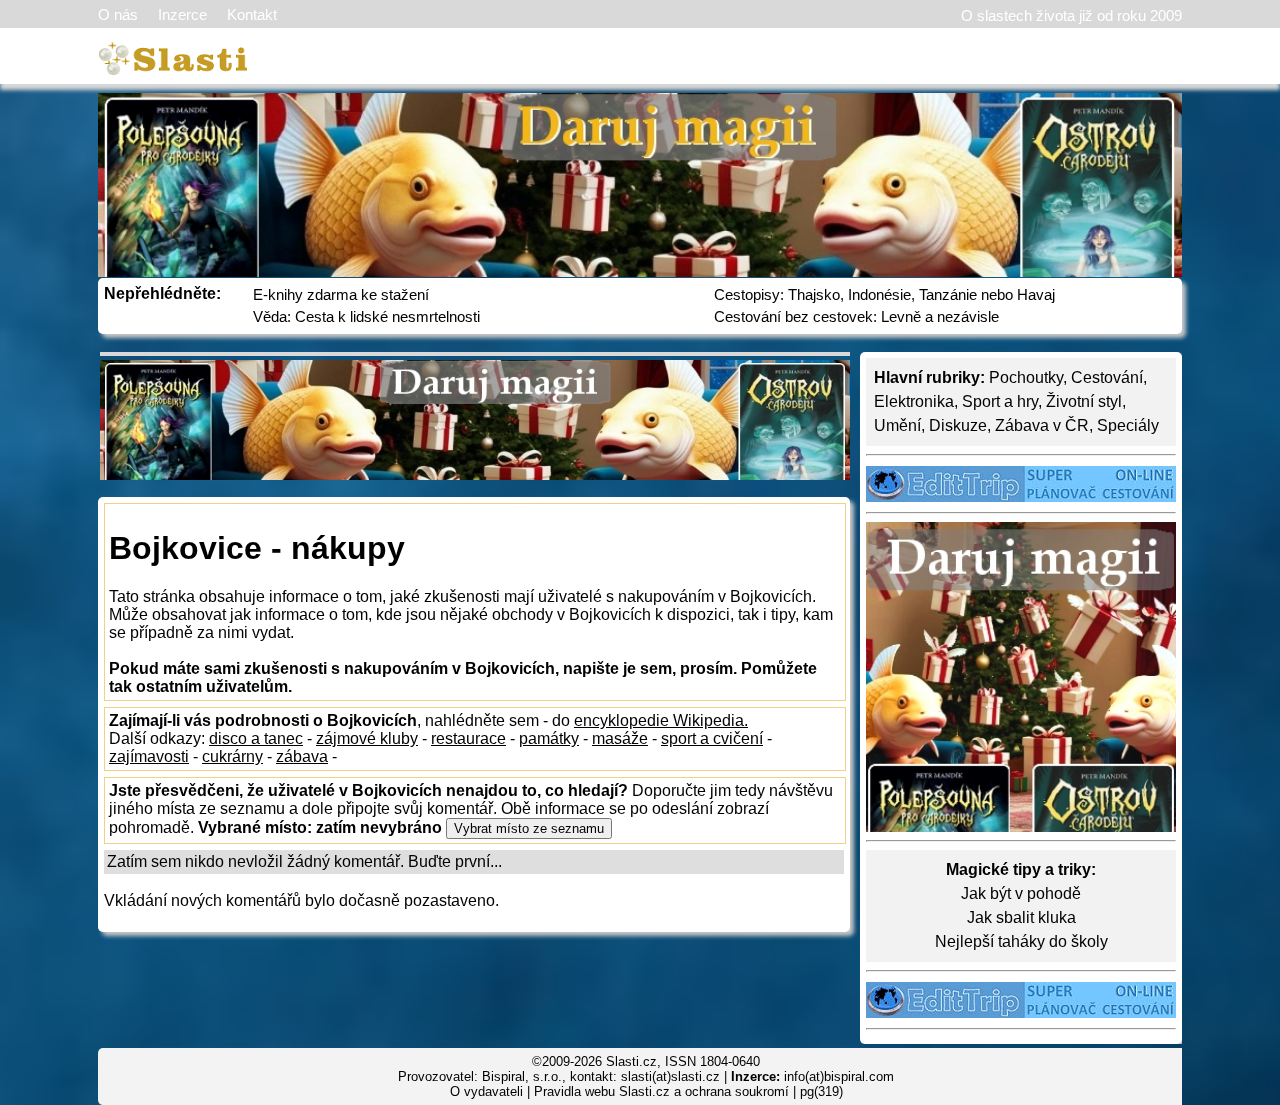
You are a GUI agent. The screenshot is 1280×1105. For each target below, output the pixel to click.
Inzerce (182, 14)
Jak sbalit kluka (1021, 917)
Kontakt (252, 14)
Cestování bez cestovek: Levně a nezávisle (856, 316)
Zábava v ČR (1042, 425)
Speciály (1128, 425)
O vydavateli (486, 1091)
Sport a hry (1000, 401)
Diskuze (958, 425)
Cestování (1107, 377)
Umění (897, 425)
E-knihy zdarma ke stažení (341, 294)
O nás (118, 14)
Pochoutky (1026, 377)
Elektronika (914, 401)
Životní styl (1084, 401)
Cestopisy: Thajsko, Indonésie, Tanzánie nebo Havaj (884, 294)
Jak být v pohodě (1021, 893)
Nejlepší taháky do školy (1021, 941)
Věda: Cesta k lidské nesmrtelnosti (366, 316)
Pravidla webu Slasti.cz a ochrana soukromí (661, 1091)
